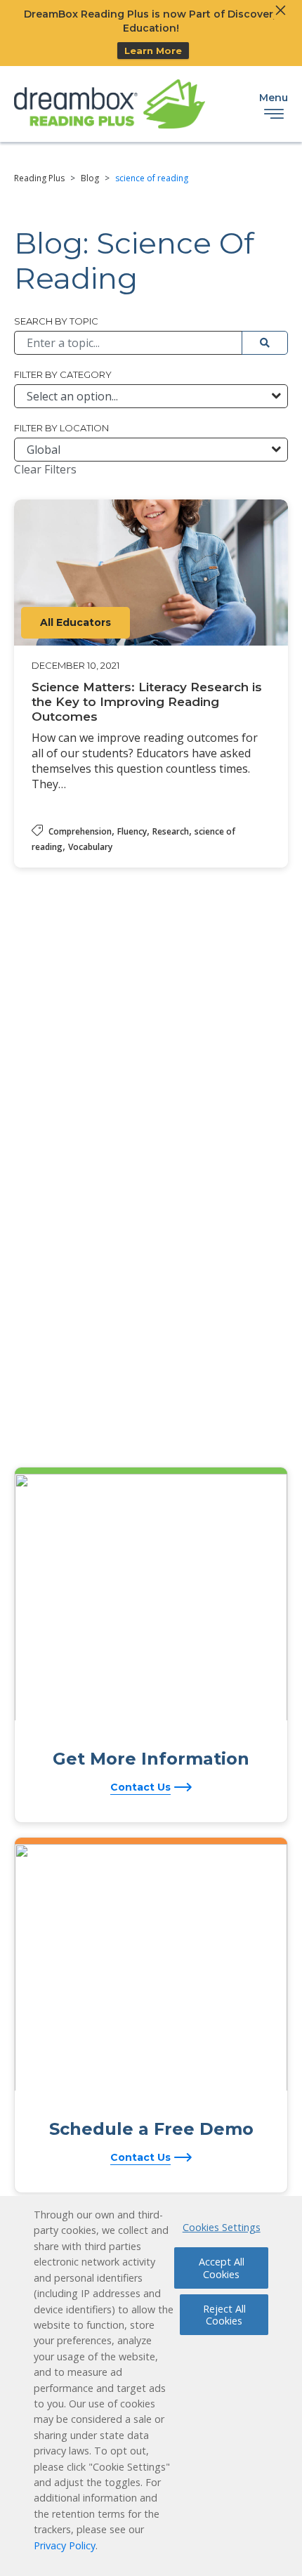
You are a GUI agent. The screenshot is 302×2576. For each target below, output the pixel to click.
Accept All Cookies (222, 2268)
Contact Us (140, 1787)
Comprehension (80, 831)
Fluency (132, 831)
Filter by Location (61, 428)
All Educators (75, 622)
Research (171, 831)
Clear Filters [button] (45, 469)
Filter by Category (63, 374)
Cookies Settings (222, 2227)
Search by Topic (56, 321)
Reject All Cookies (224, 2315)
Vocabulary (90, 847)
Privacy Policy (65, 2545)
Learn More (153, 51)
